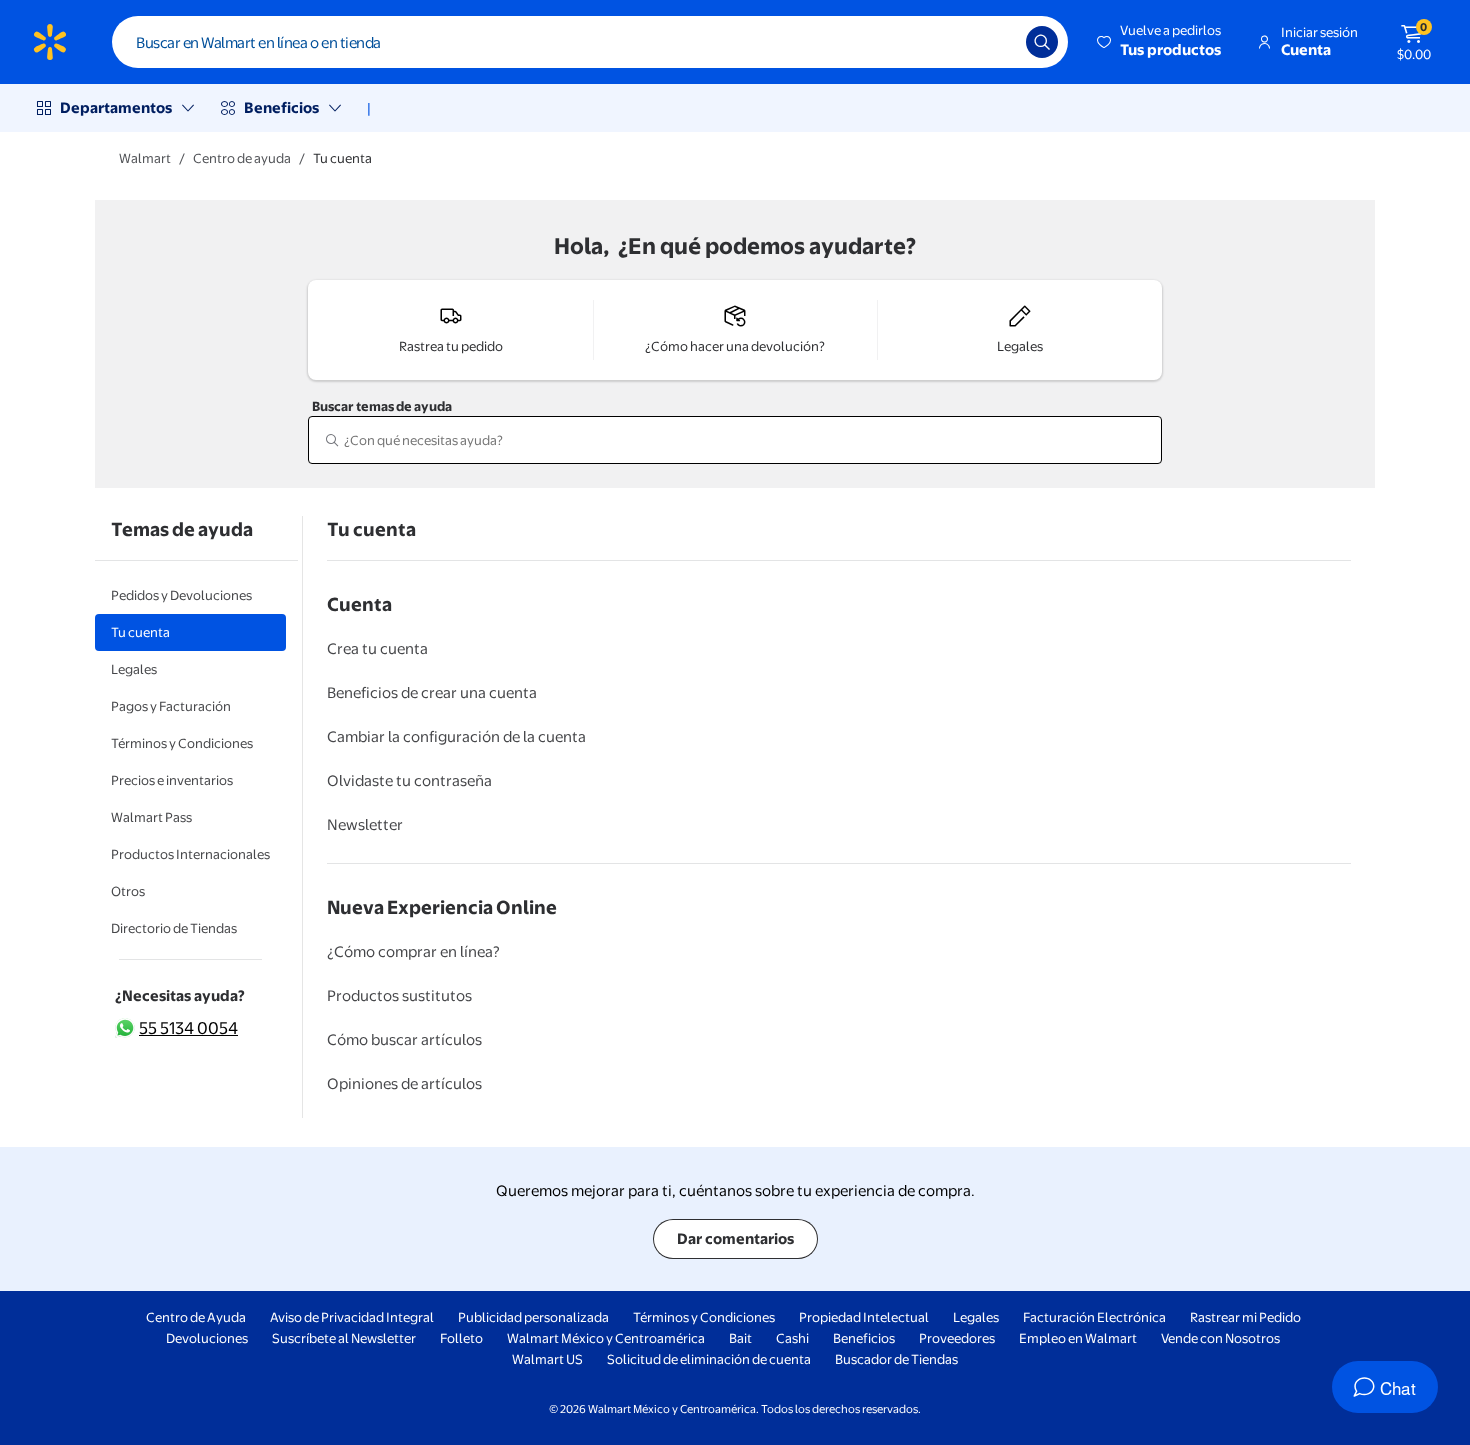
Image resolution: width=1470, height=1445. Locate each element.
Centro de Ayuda (196, 1317)
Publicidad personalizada (533, 1317)
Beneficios (281, 107)
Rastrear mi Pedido (1245, 1317)
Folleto (461, 1338)
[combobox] (590, 42)
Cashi (792, 1338)
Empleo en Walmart (1078, 1338)
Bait (740, 1338)
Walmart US (547, 1359)
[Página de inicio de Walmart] (50, 42)
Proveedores (957, 1338)
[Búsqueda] (1042, 42)
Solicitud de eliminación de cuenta (709, 1359)
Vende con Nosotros (1220, 1338)
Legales (976, 1317)
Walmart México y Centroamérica (606, 1338)
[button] (1160, 42)
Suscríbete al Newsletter (344, 1338)
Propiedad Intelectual (864, 1317)
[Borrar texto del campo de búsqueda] (996, 42)
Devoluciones (207, 1338)
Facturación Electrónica (1094, 1317)
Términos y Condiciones (704, 1317)
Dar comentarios (735, 1238)
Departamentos (116, 107)
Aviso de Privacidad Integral (352, 1317)
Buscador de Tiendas (896, 1359)
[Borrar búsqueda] (1138, 440)
